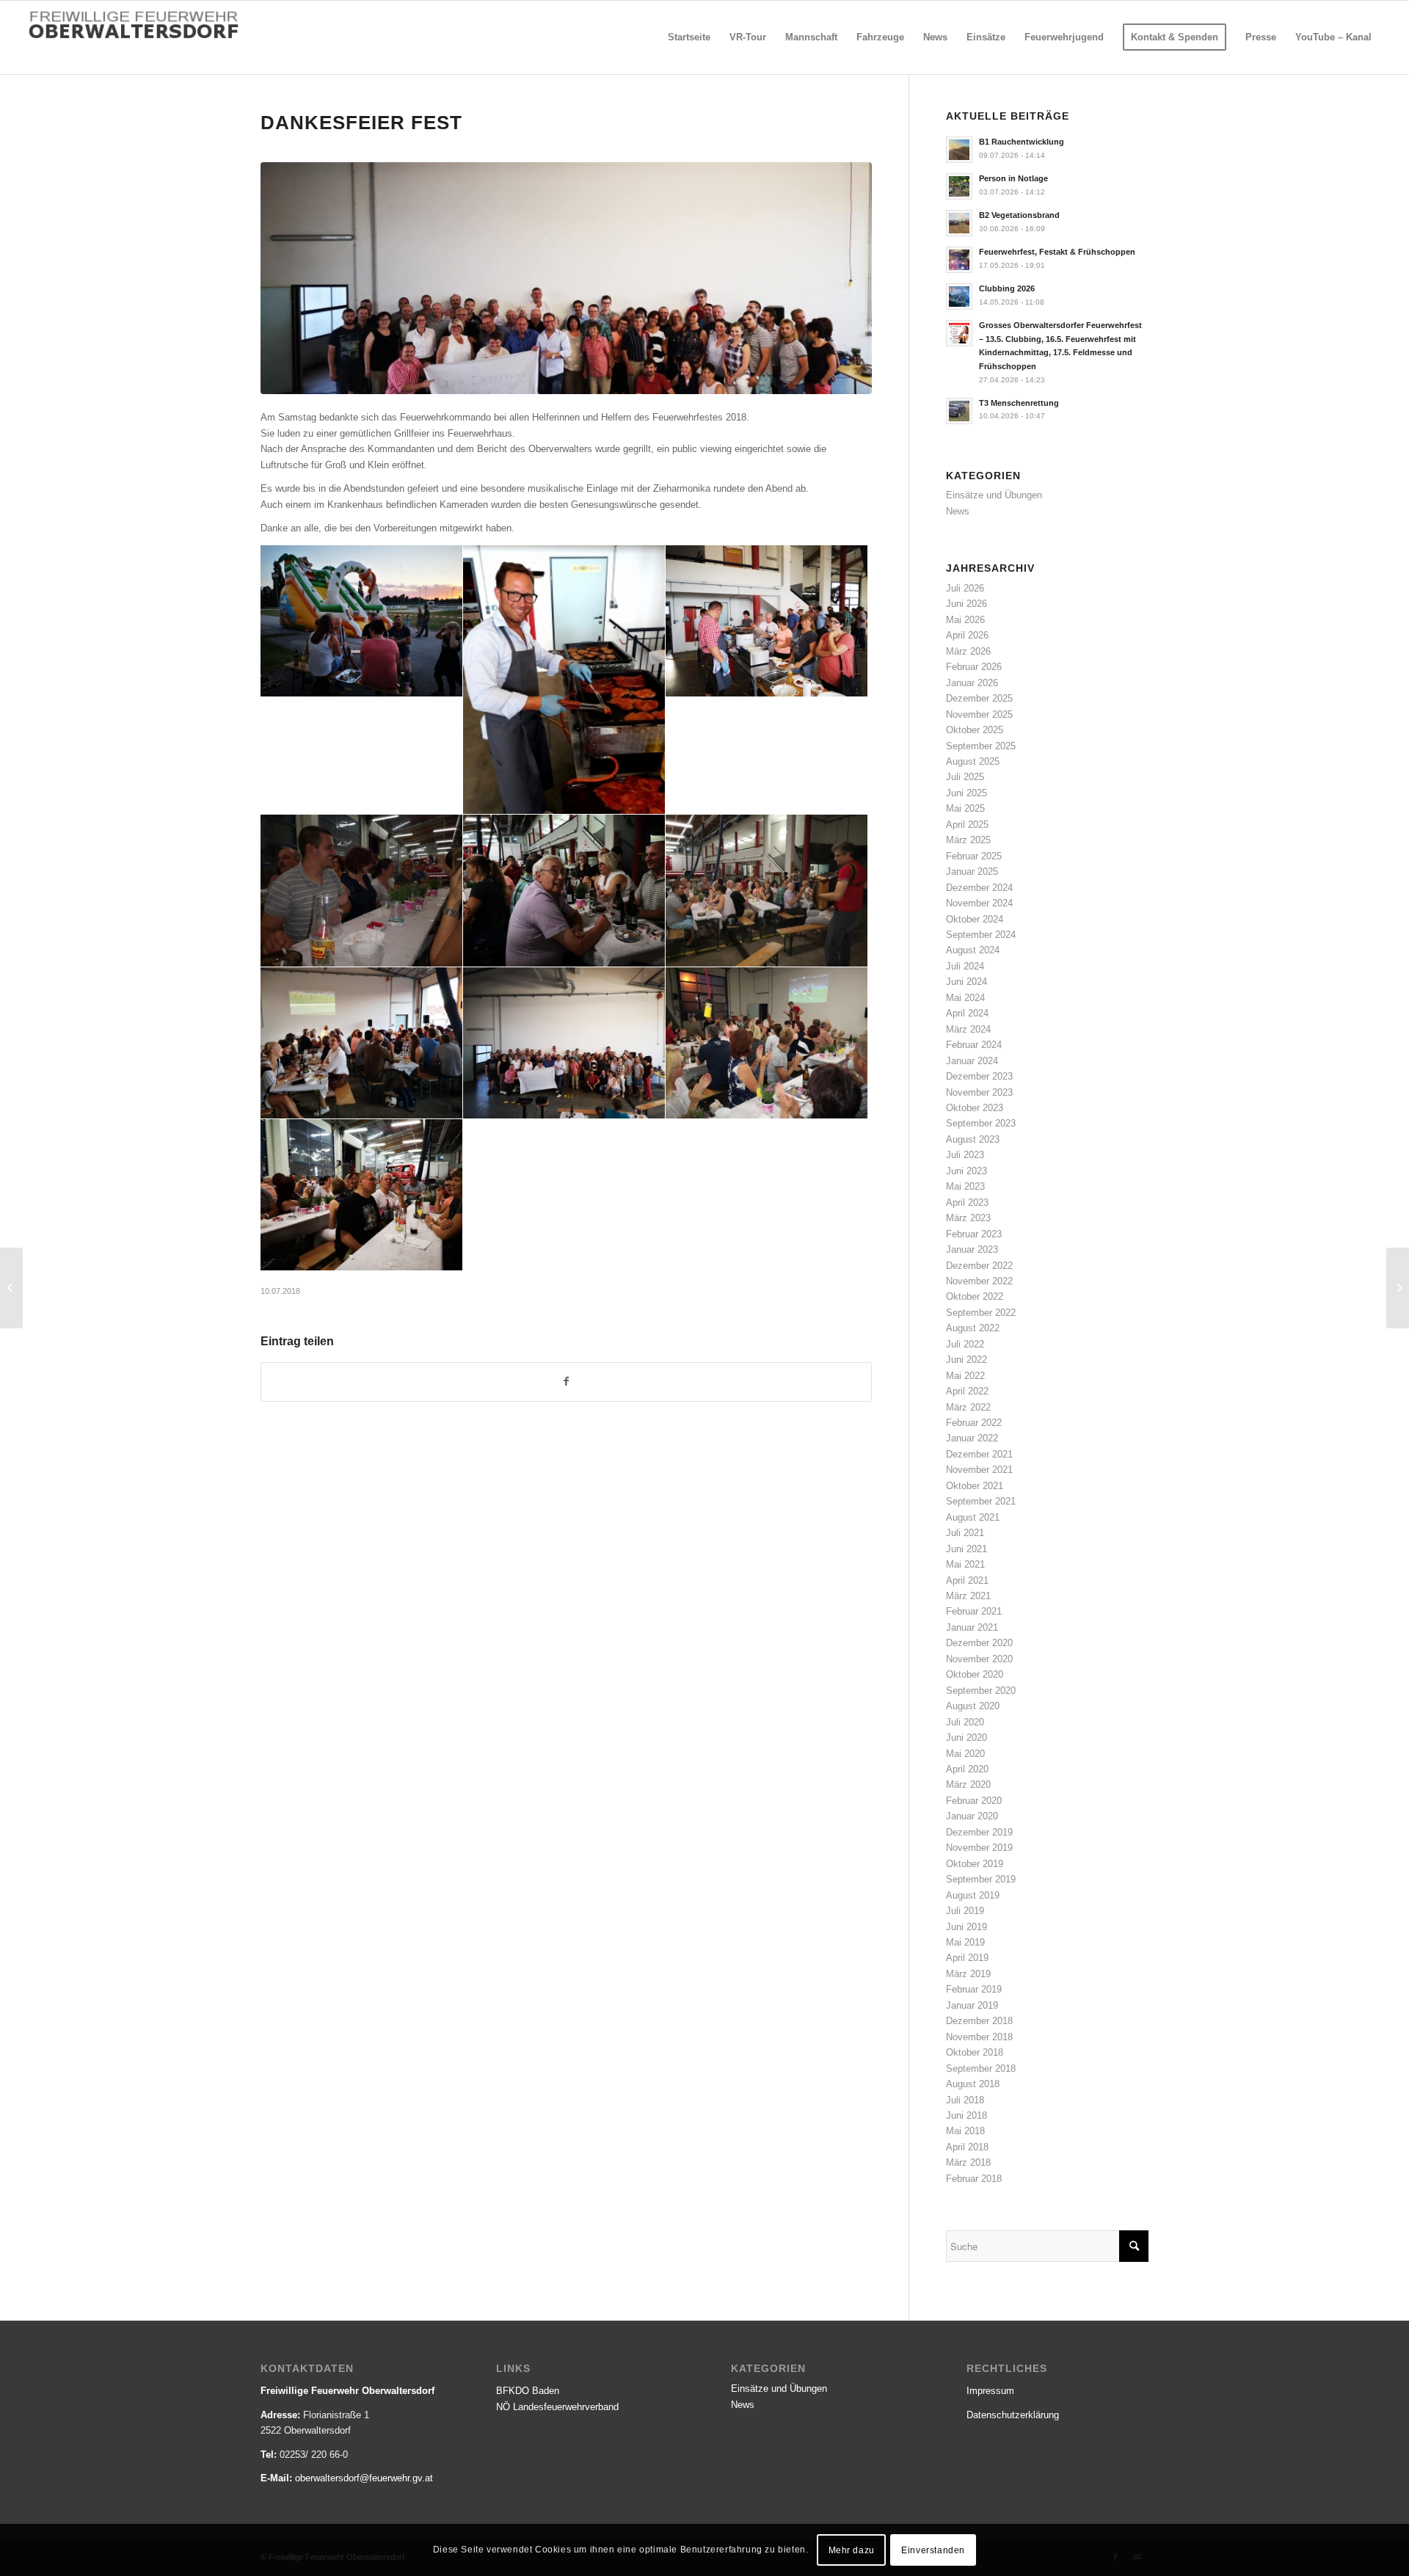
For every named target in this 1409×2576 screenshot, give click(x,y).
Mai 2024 (965, 998)
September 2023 (981, 1123)
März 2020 (968, 1784)
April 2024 (967, 1013)
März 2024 (968, 1029)
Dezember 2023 (979, 1076)
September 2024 (981, 935)
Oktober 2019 (975, 1864)
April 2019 (967, 1958)
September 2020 (981, 1691)
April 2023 (967, 1203)
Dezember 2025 (979, 698)
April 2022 (967, 1391)
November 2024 (979, 903)
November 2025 (979, 714)
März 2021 (968, 1596)
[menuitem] (689, 37)
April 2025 (967, 825)
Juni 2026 (966, 604)
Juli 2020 (965, 1722)
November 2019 (979, 1848)
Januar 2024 (972, 1061)
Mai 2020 (965, 1754)
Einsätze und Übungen (994, 495)
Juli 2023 (965, 1155)
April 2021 (967, 1580)
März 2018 (968, 2162)
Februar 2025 (974, 856)
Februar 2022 (974, 1423)
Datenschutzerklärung (1013, 2415)
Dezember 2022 (979, 1266)
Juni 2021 (966, 1549)
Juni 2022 (966, 1360)
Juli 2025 (965, 777)
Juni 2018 (966, 2115)
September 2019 (981, 1879)
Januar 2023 (972, 1249)
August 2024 (973, 950)
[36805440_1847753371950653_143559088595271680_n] (566, 279)
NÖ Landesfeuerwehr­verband (557, 2407)
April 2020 (967, 1769)
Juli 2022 (965, 1344)
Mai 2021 (965, 1564)
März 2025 (968, 840)
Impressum (990, 2391)
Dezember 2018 (979, 2021)
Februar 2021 (974, 1611)
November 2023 (979, 1092)
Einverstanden (933, 2550)
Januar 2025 (972, 872)
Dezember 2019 (979, 1832)
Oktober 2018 (975, 2052)
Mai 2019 (965, 1942)
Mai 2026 (965, 620)
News (958, 511)
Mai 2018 (965, 2131)
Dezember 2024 (979, 888)
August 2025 (973, 761)
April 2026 (967, 635)
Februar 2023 (974, 1234)
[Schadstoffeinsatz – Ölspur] (11, 1288)
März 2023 (968, 1218)
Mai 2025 (965, 808)
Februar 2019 (974, 1989)
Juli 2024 (965, 966)
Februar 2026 (974, 667)
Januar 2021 (972, 1627)
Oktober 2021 (975, 1486)
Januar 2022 (972, 1438)
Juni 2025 (966, 793)
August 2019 (973, 1895)
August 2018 (973, 2084)
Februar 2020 (974, 1801)
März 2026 (968, 651)
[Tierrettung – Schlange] (1398, 1288)
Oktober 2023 (975, 1108)
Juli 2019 (965, 1911)
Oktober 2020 (975, 1674)
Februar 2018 (974, 2179)
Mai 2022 (965, 1376)
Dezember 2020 (979, 1643)
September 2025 (981, 746)
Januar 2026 (972, 683)
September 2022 (981, 1313)
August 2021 (973, 1517)
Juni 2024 (966, 982)
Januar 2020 (972, 1816)
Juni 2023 (966, 1171)
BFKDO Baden (528, 2391)
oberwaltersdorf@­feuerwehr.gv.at (364, 2478)
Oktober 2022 (975, 1296)
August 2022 (973, 1328)
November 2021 (979, 1470)
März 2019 (968, 1974)
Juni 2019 (966, 1927)
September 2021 (981, 1501)
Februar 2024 (974, 1045)
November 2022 (979, 1281)
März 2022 (968, 1407)
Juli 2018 (965, 2100)
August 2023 (973, 1139)
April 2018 (967, 2147)
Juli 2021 (965, 1533)
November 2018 (979, 2037)
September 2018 (981, 2069)
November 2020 (979, 1659)
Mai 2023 (965, 1186)
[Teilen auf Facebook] (566, 1382)
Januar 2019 (972, 2005)
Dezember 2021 (979, 1454)
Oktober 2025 (975, 730)
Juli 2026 (965, 588)
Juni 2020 (966, 1738)
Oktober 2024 (975, 919)
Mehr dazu (852, 2550)
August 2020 (973, 1706)
